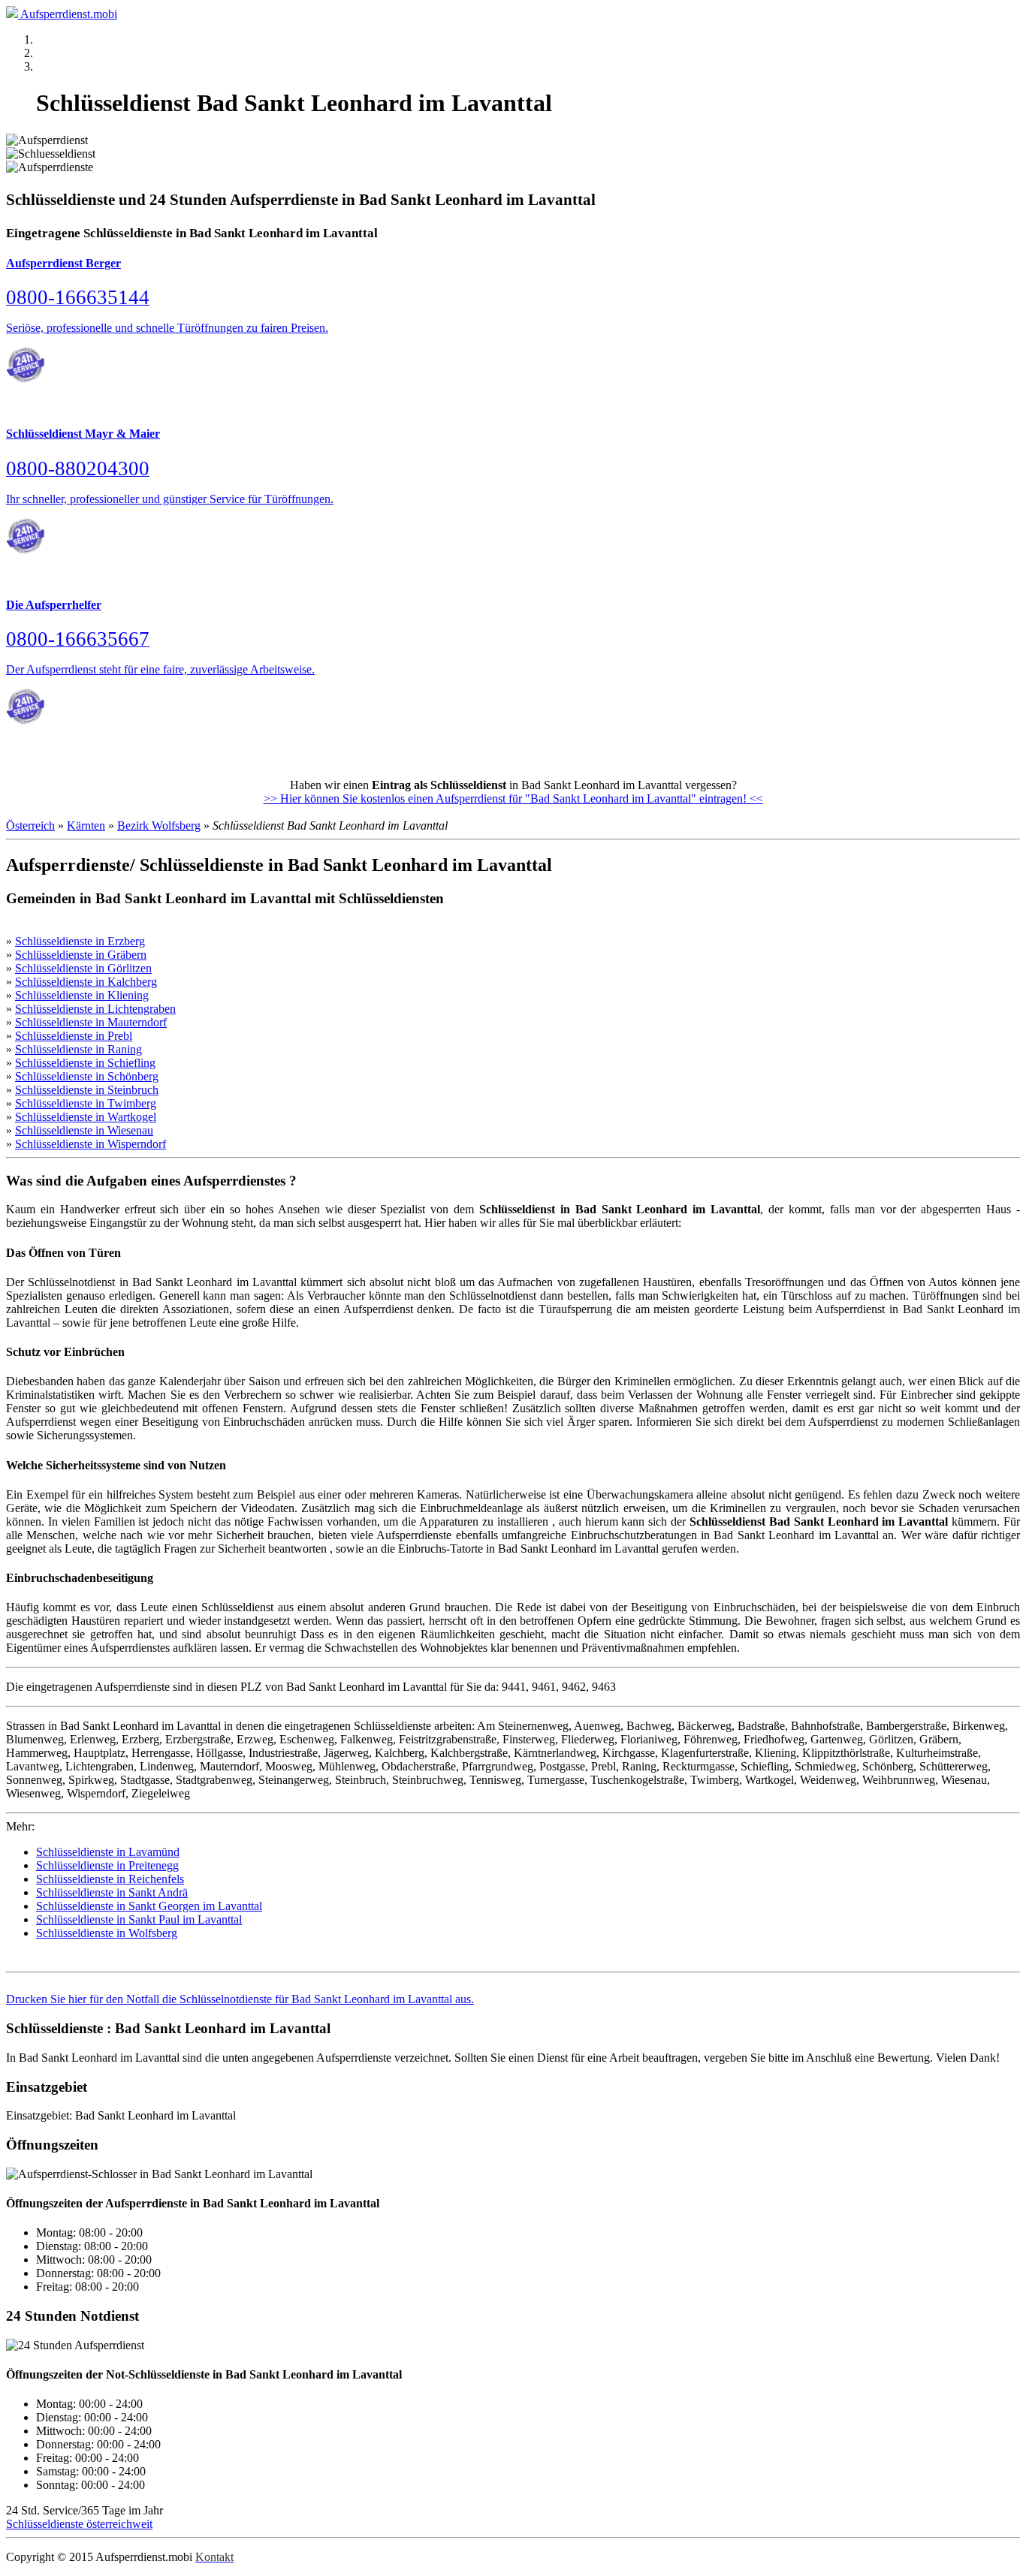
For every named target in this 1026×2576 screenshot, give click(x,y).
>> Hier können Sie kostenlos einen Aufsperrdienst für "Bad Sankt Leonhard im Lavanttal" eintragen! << (513, 798)
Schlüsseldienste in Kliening (82, 995)
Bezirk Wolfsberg (159, 826)
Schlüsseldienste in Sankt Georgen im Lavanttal (149, 1906)
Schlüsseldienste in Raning (78, 1049)
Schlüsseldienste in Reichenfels (110, 1879)
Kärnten (86, 826)
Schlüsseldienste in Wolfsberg (107, 1933)
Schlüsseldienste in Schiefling (85, 1063)
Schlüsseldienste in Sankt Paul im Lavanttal (139, 1919)
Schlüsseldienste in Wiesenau (84, 1130)
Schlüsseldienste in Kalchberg (86, 982)
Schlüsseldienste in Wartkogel (86, 1117)
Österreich (30, 826)
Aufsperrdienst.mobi (69, 14)
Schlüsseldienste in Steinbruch (87, 1090)
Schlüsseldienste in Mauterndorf (91, 1022)
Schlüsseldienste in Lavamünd (108, 1852)
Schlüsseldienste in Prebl (74, 1036)
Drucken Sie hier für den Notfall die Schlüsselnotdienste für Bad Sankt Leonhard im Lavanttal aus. (240, 1999)
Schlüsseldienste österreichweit (79, 2524)
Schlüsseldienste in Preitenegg (107, 1865)
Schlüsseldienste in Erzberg (80, 941)
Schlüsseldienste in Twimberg (86, 1103)
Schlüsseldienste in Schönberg (87, 1076)
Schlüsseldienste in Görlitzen (83, 968)
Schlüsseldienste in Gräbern (81, 955)
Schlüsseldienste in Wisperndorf (91, 1144)
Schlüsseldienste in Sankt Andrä (112, 1892)
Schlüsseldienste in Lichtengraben (95, 1009)
